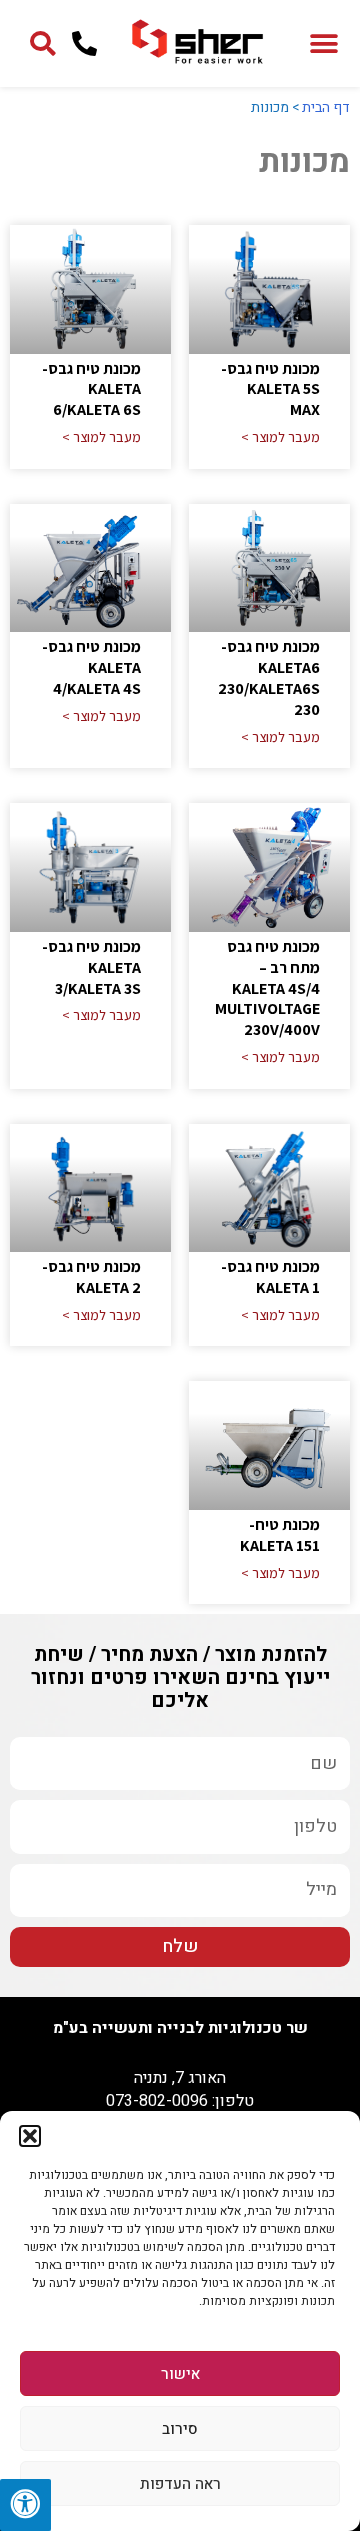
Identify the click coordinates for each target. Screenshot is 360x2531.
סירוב (180, 2429)
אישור (180, 2374)
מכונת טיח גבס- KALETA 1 (270, 1277)
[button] (30, 2136)
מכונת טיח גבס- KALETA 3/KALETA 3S (91, 967)
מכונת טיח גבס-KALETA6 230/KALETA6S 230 (269, 677)
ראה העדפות (180, 2484)
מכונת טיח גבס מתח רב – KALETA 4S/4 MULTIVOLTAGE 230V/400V (267, 988)
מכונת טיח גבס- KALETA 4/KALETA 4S (91, 667)
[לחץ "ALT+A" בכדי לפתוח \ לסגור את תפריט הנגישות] (25, 2505)
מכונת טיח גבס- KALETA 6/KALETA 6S (91, 389)
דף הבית (326, 107)
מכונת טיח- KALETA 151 (280, 1535)
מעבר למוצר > (280, 437)
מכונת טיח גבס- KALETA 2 (91, 1277)
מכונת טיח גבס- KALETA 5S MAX (270, 389)
